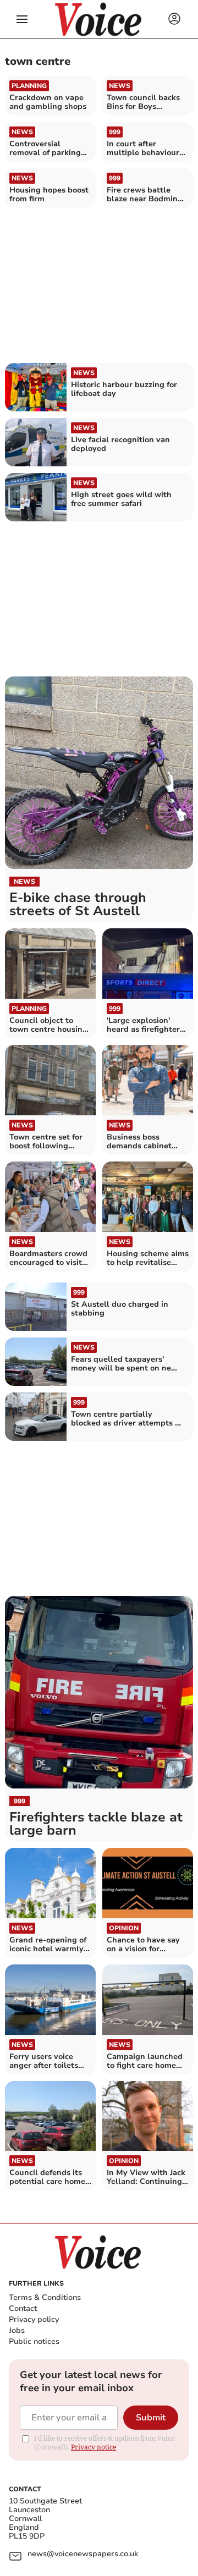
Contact (23, 2308)
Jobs (17, 2330)
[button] (22, 19)
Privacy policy (34, 2319)
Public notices (34, 2341)
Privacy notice (94, 2447)
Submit (151, 2418)
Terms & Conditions (45, 2297)
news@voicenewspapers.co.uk (83, 2554)
